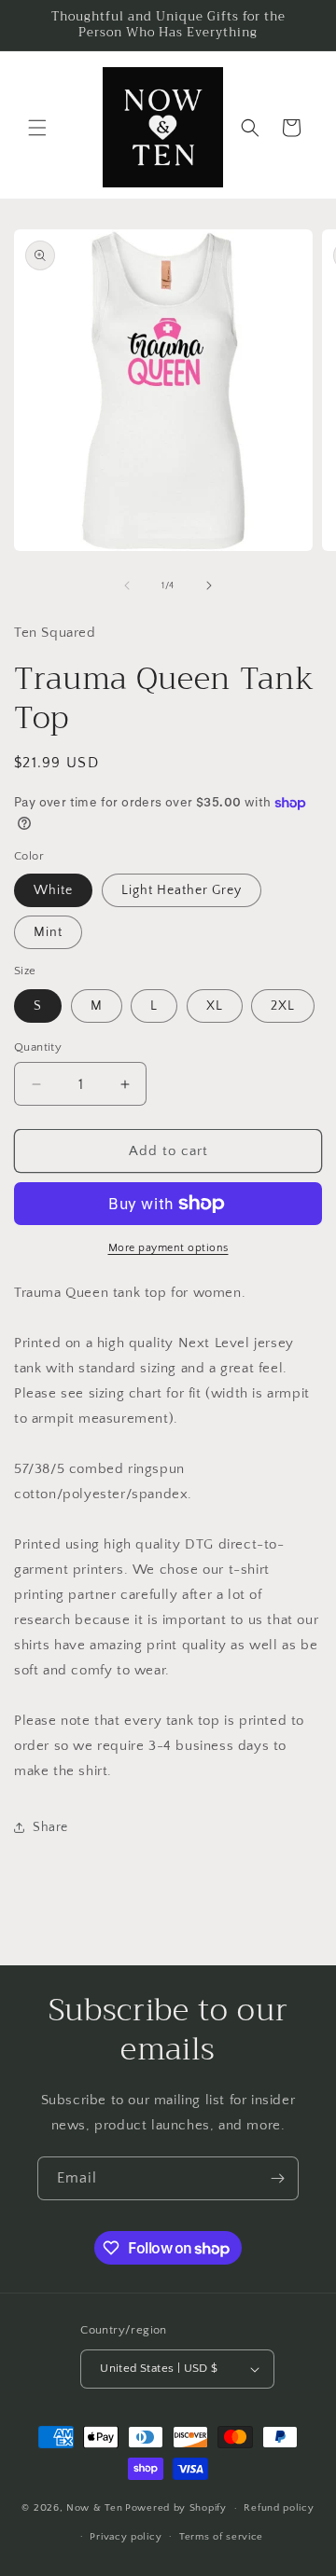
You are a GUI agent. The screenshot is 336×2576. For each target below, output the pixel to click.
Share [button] (50, 1827)
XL (215, 1006)
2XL (283, 1006)
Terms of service (221, 2537)
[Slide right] (209, 585)
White (53, 890)
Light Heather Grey (182, 890)
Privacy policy (126, 2537)
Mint (48, 932)
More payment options (168, 1248)
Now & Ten (94, 2508)
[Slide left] (127, 585)
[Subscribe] (277, 2178)
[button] (37, 128)
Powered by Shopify (176, 2508)
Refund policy (279, 2508)
